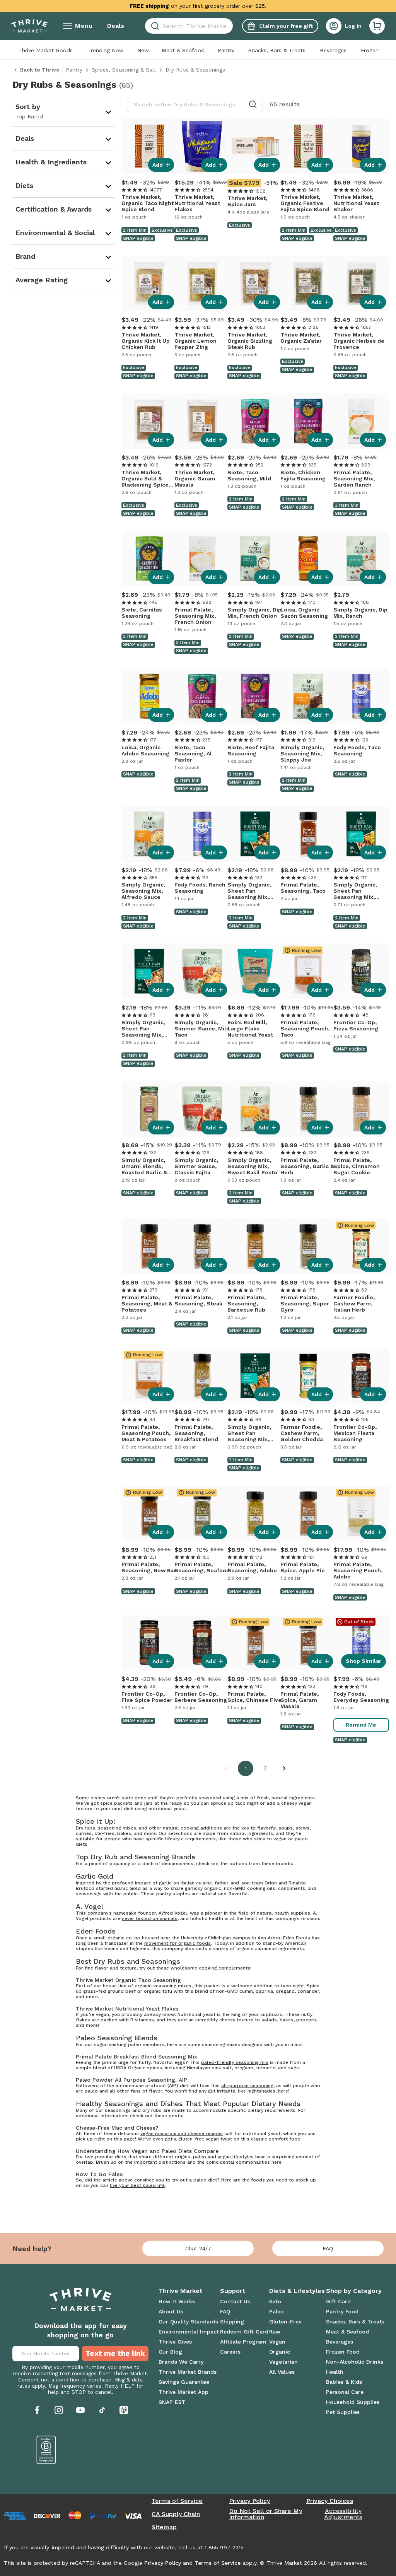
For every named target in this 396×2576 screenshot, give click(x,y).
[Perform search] (154, 26)
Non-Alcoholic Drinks (355, 2362)
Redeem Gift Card (244, 2332)
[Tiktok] (102, 2410)
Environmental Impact (189, 2332)
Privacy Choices (330, 2501)
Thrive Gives (175, 2342)
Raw (275, 2332)
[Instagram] (59, 2410)
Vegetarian (283, 2362)
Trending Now (106, 50)
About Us (171, 2311)
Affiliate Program (243, 2342)
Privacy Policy (249, 2501)
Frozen (370, 50)
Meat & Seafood (183, 50)
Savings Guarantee (184, 2382)
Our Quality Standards (188, 2321)
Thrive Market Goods (45, 50)
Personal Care (345, 2392)
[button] (377, 26)
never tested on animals (150, 1918)
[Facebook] (37, 2410)
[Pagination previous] (226, 1768)
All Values (282, 2372)
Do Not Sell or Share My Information (265, 2514)
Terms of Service (177, 2501)
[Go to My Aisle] (29, 26)
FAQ (328, 2248)
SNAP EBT (172, 2402)
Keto (275, 2301)
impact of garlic (153, 1883)
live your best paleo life (137, 2185)
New (143, 50)
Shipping (232, 2321)
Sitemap (164, 2527)
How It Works (177, 2301)
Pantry (226, 50)
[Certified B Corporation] (46, 2450)
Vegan (277, 2342)
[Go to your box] (377, 26)
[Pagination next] (284, 1768)
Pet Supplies (343, 2412)
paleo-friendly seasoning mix (235, 2062)
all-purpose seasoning (247, 2086)
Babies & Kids (344, 2382)
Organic (280, 2352)
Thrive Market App (183, 2392)
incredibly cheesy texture (224, 2020)
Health (335, 2372)
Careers (230, 2352)
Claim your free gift (286, 26)
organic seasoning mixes (163, 1986)
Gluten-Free (285, 2321)
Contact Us (235, 2301)
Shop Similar (364, 1661)
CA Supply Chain (176, 2514)
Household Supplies (353, 2402)
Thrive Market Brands (188, 2372)
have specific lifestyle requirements (175, 1839)
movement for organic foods (178, 1943)
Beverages (333, 50)
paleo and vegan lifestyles (223, 2157)
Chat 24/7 (198, 2248)
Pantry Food (342, 2311)
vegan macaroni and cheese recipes (182, 2134)
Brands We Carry (181, 2362)
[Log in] (334, 26)
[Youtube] (80, 2410)
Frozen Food (343, 2352)
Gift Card (338, 2301)
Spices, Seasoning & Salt (124, 70)
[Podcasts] (124, 2410)
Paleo (277, 2311)
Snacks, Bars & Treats (277, 50)
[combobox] (189, 26)
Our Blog (170, 2352)
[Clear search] (230, 26)
